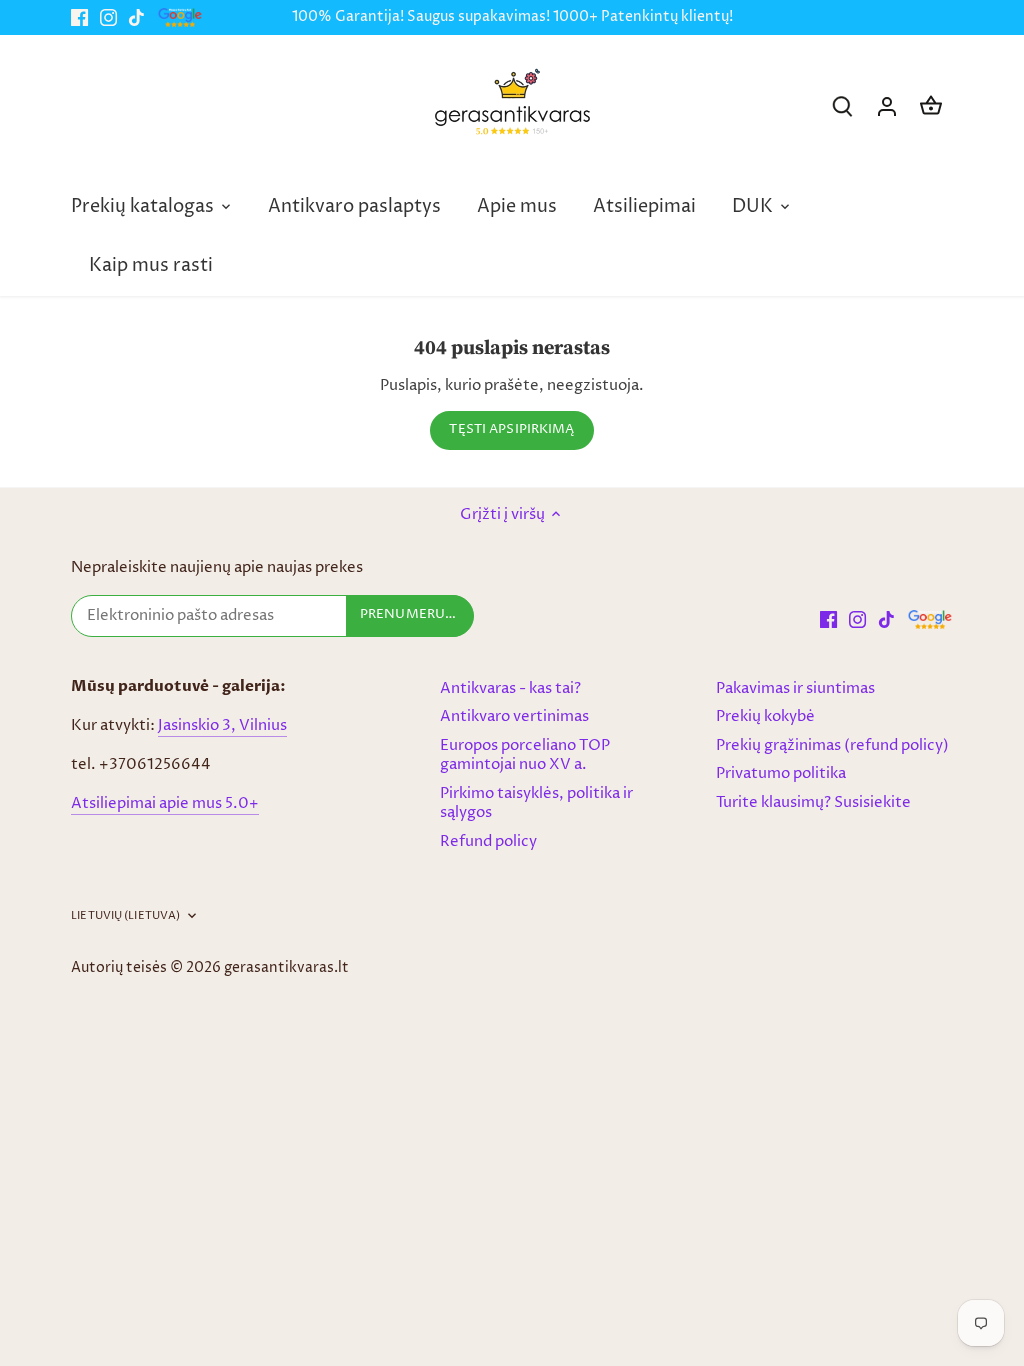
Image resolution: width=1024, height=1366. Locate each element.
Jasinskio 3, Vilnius (222, 725)
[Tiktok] (136, 17)
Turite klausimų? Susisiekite (813, 802)
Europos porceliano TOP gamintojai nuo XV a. (525, 755)
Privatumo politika (781, 773)
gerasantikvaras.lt (286, 968)
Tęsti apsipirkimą (511, 429)
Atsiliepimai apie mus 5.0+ (165, 803)
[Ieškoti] (843, 106)
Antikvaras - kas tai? (510, 688)
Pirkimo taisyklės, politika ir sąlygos (536, 803)
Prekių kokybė (765, 716)
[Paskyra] (887, 106)
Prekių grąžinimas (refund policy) (832, 745)
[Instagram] (108, 17)
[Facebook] (79, 17)
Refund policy (488, 841)
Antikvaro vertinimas (514, 716)
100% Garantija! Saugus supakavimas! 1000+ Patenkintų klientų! (512, 17)
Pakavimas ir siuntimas (795, 688)
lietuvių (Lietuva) (125, 916)
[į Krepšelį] (931, 106)
